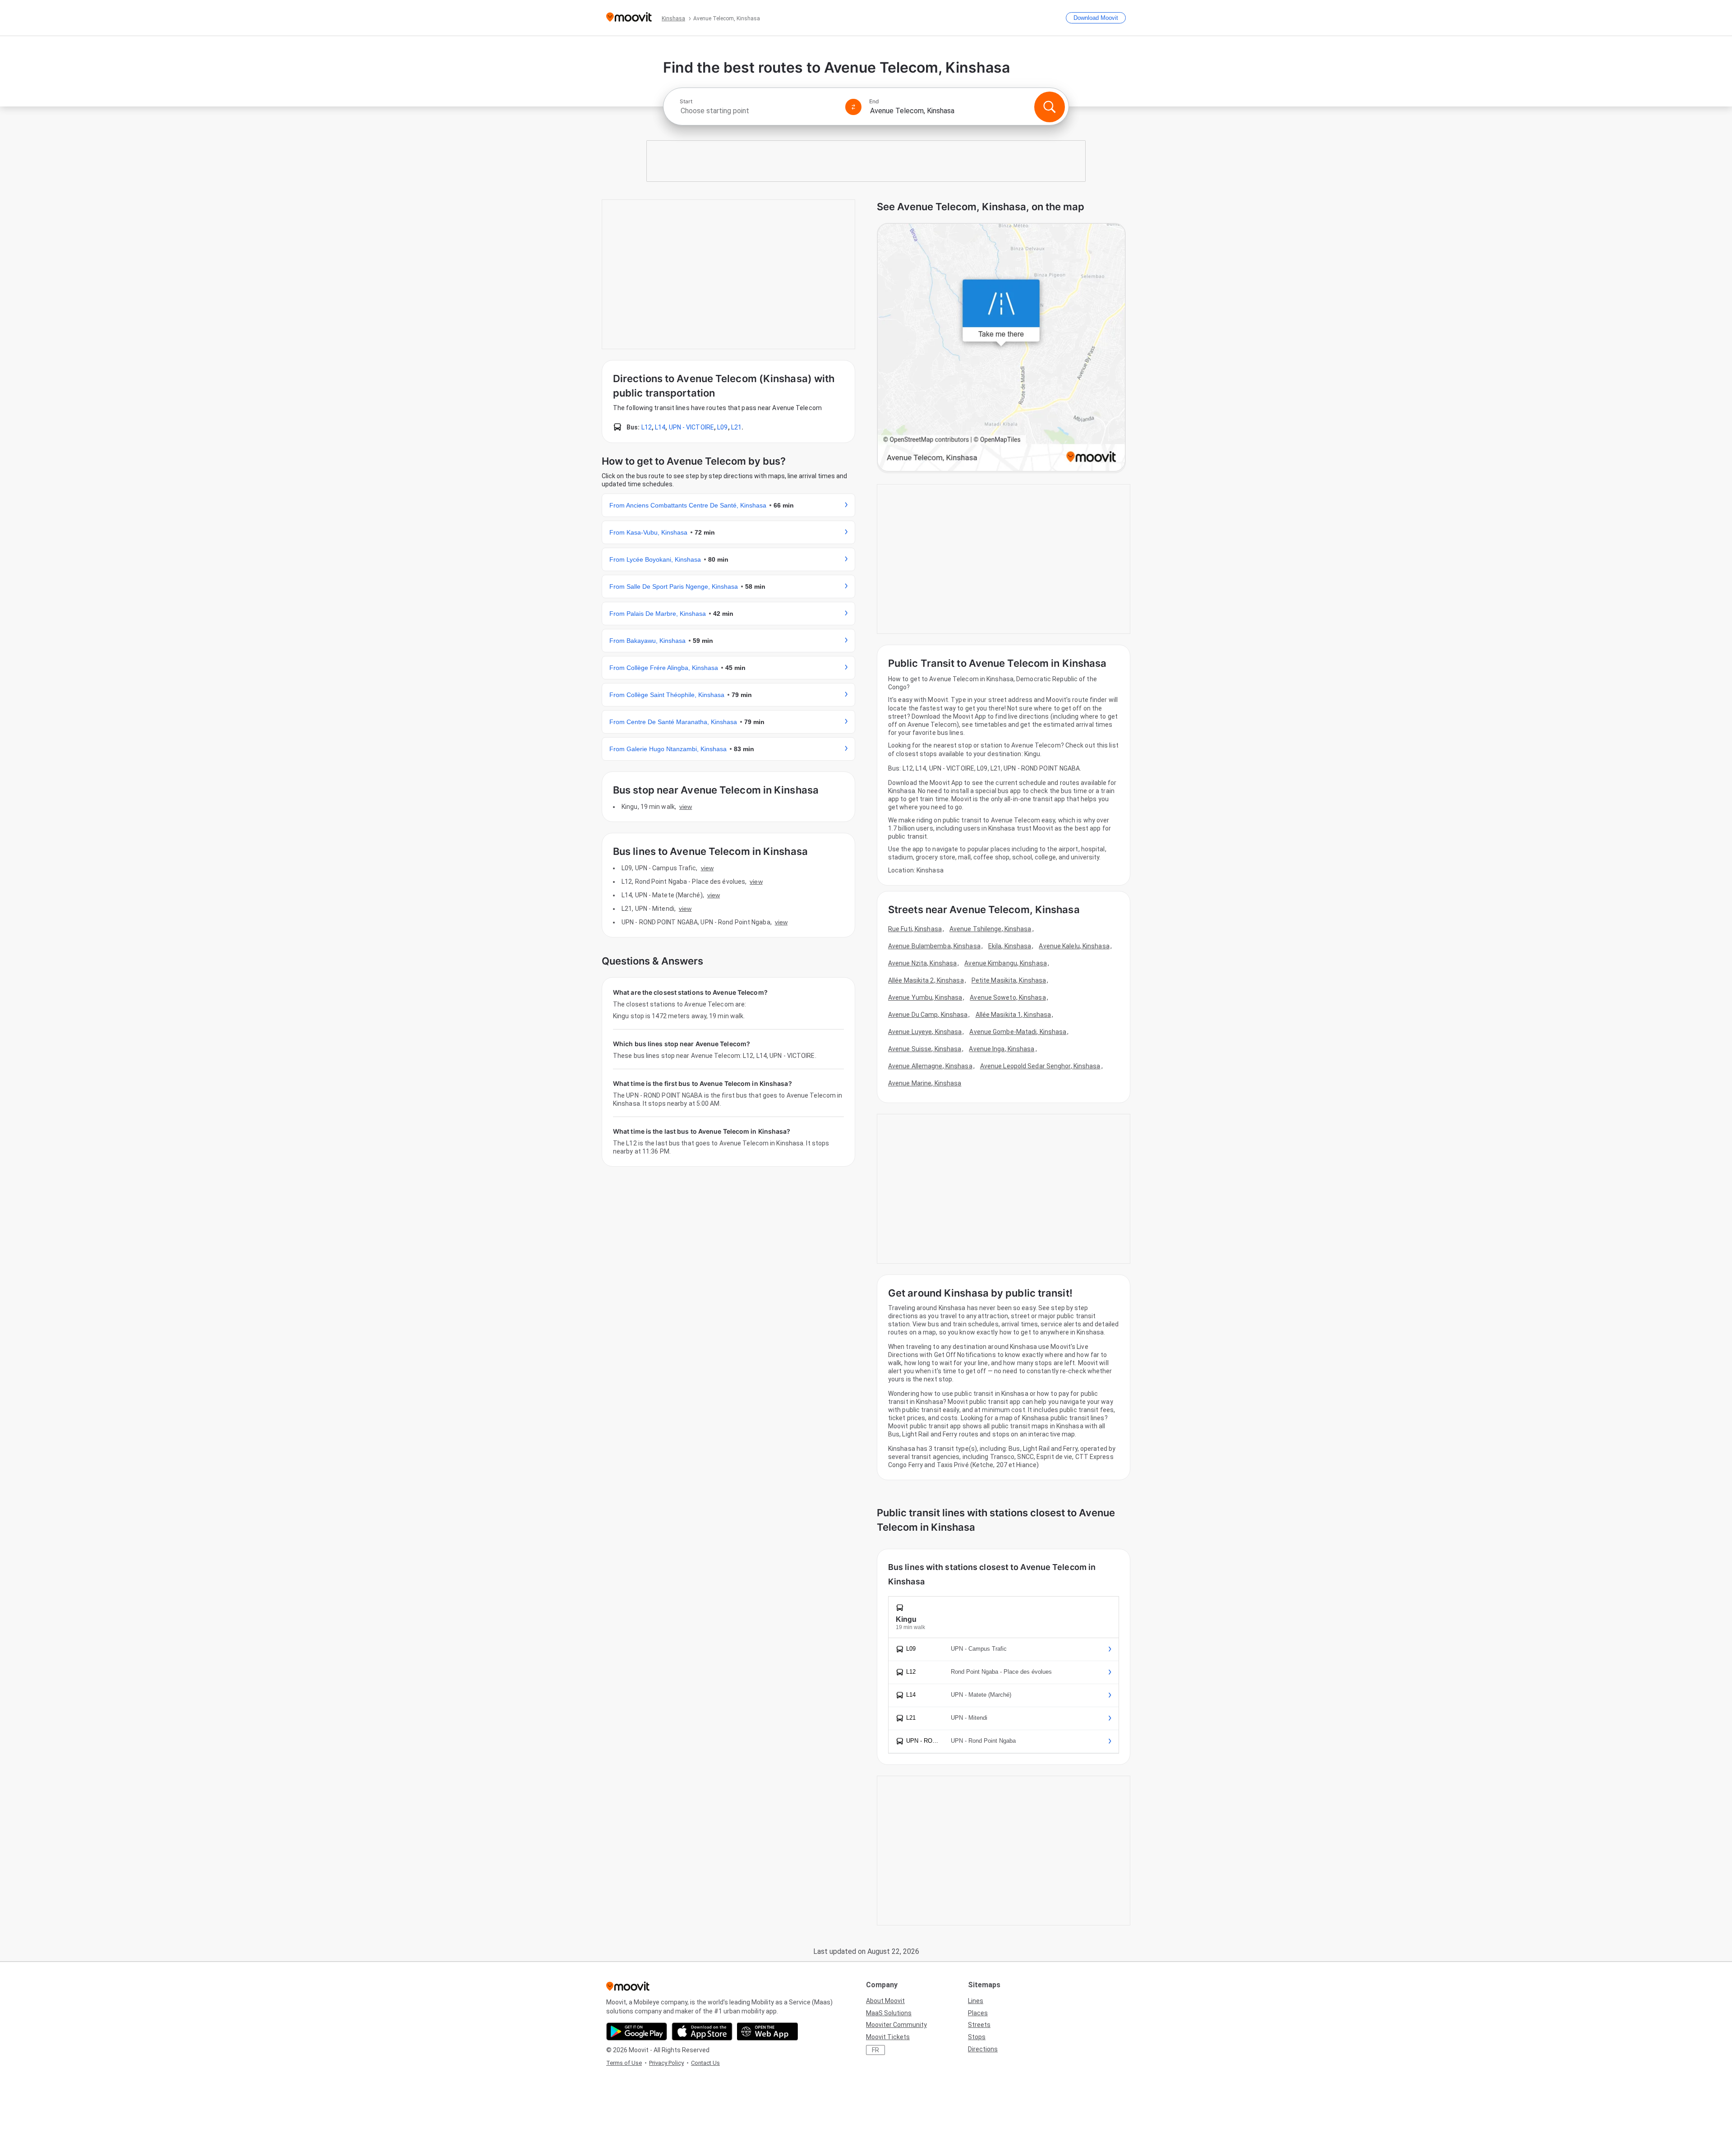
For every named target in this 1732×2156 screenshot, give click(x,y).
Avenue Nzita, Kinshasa (922, 963)
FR (875, 2050)
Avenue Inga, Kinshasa (1002, 1049)
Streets (979, 2025)
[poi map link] (1001, 348)
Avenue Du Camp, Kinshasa (928, 1015)
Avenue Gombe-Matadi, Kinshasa (1018, 1032)
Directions (983, 2049)
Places (978, 2013)
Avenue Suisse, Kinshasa (925, 1049)
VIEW (686, 807)
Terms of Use (624, 2063)
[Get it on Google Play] (637, 2031)
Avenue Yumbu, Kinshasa (925, 997)
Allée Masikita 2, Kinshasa (926, 980)
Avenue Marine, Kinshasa (925, 1083)
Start (686, 102)
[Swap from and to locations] (853, 107)
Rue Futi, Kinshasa (915, 929)
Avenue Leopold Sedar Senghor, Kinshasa (1040, 1066)
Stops (977, 2037)
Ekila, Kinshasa (1010, 946)
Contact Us (705, 2063)
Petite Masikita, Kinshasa (1009, 980)
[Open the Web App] (767, 2031)
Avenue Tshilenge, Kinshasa (990, 929)
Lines (976, 2001)
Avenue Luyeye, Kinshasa (925, 1032)
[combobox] (759, 111)
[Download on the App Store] (702, 2031)
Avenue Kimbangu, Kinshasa (1006, 963)
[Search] (1050, 107)
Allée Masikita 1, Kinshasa (1013, 1015)
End (874, 102)
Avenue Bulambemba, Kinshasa (934, 946)
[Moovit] (629, 18)
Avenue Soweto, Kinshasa (1008, 997)
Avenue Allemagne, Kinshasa (930, 1066)
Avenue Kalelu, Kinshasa (1074, 946)
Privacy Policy (666, 2063)
